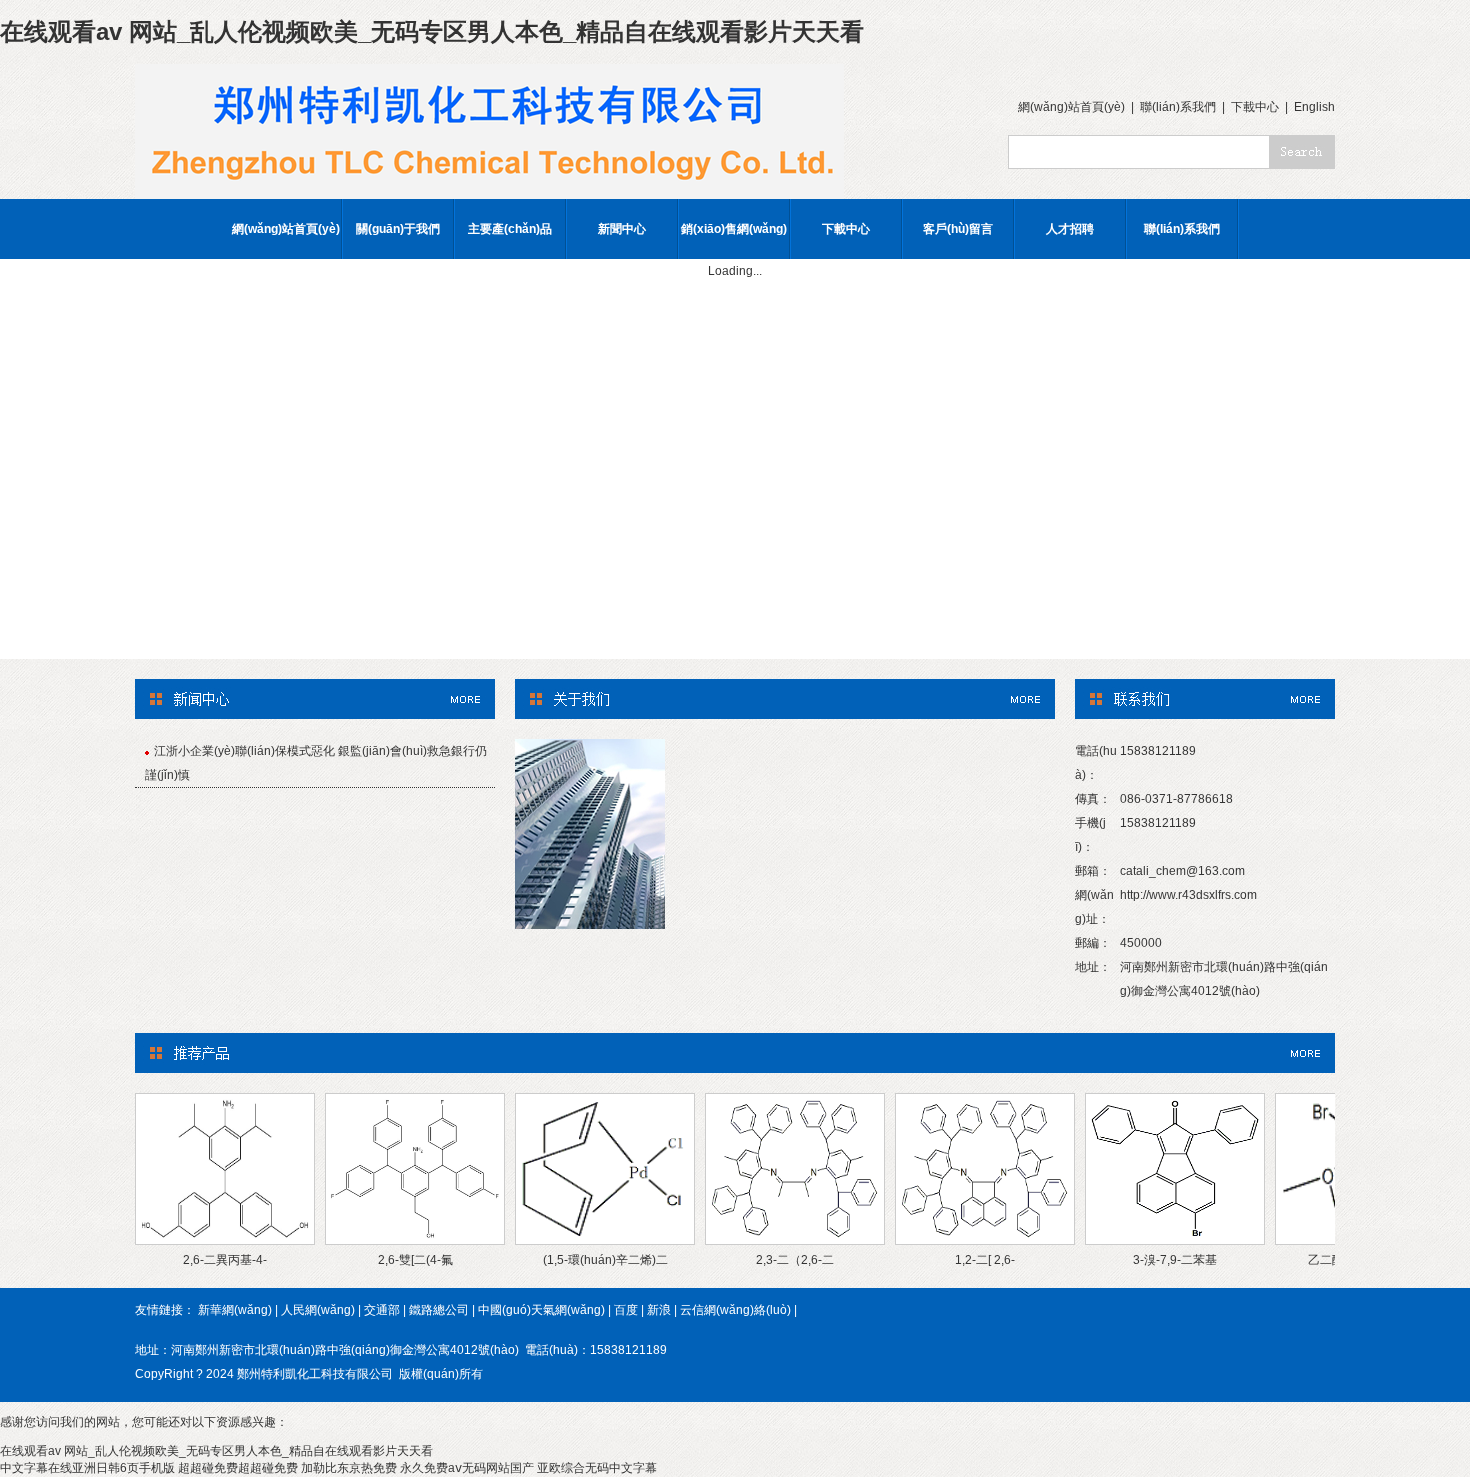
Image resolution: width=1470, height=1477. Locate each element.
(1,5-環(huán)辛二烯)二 (605, 1260)
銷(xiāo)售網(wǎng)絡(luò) (734, 240)
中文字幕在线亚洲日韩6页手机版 (87, 1468)
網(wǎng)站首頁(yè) (1071, 107)
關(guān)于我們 (398, 229)
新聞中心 (622, 229)
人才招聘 (1070, 229)
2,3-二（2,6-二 (795, 1260)
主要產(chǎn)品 (510, 229)
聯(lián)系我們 (1178, 107)
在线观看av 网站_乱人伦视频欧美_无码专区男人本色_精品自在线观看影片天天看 (432, 31)
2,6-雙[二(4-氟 (415, 1260)
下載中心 (1255, 107)
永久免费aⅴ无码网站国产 (467, 1468)
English (1314, 107)
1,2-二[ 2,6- (985, 1260)
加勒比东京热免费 (349, 1468)
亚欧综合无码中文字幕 (597, 1468)
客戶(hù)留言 (958, 229)
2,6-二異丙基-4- (225, 1260)
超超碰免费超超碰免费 (238, 1468)
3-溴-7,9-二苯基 (1175, 1260)
